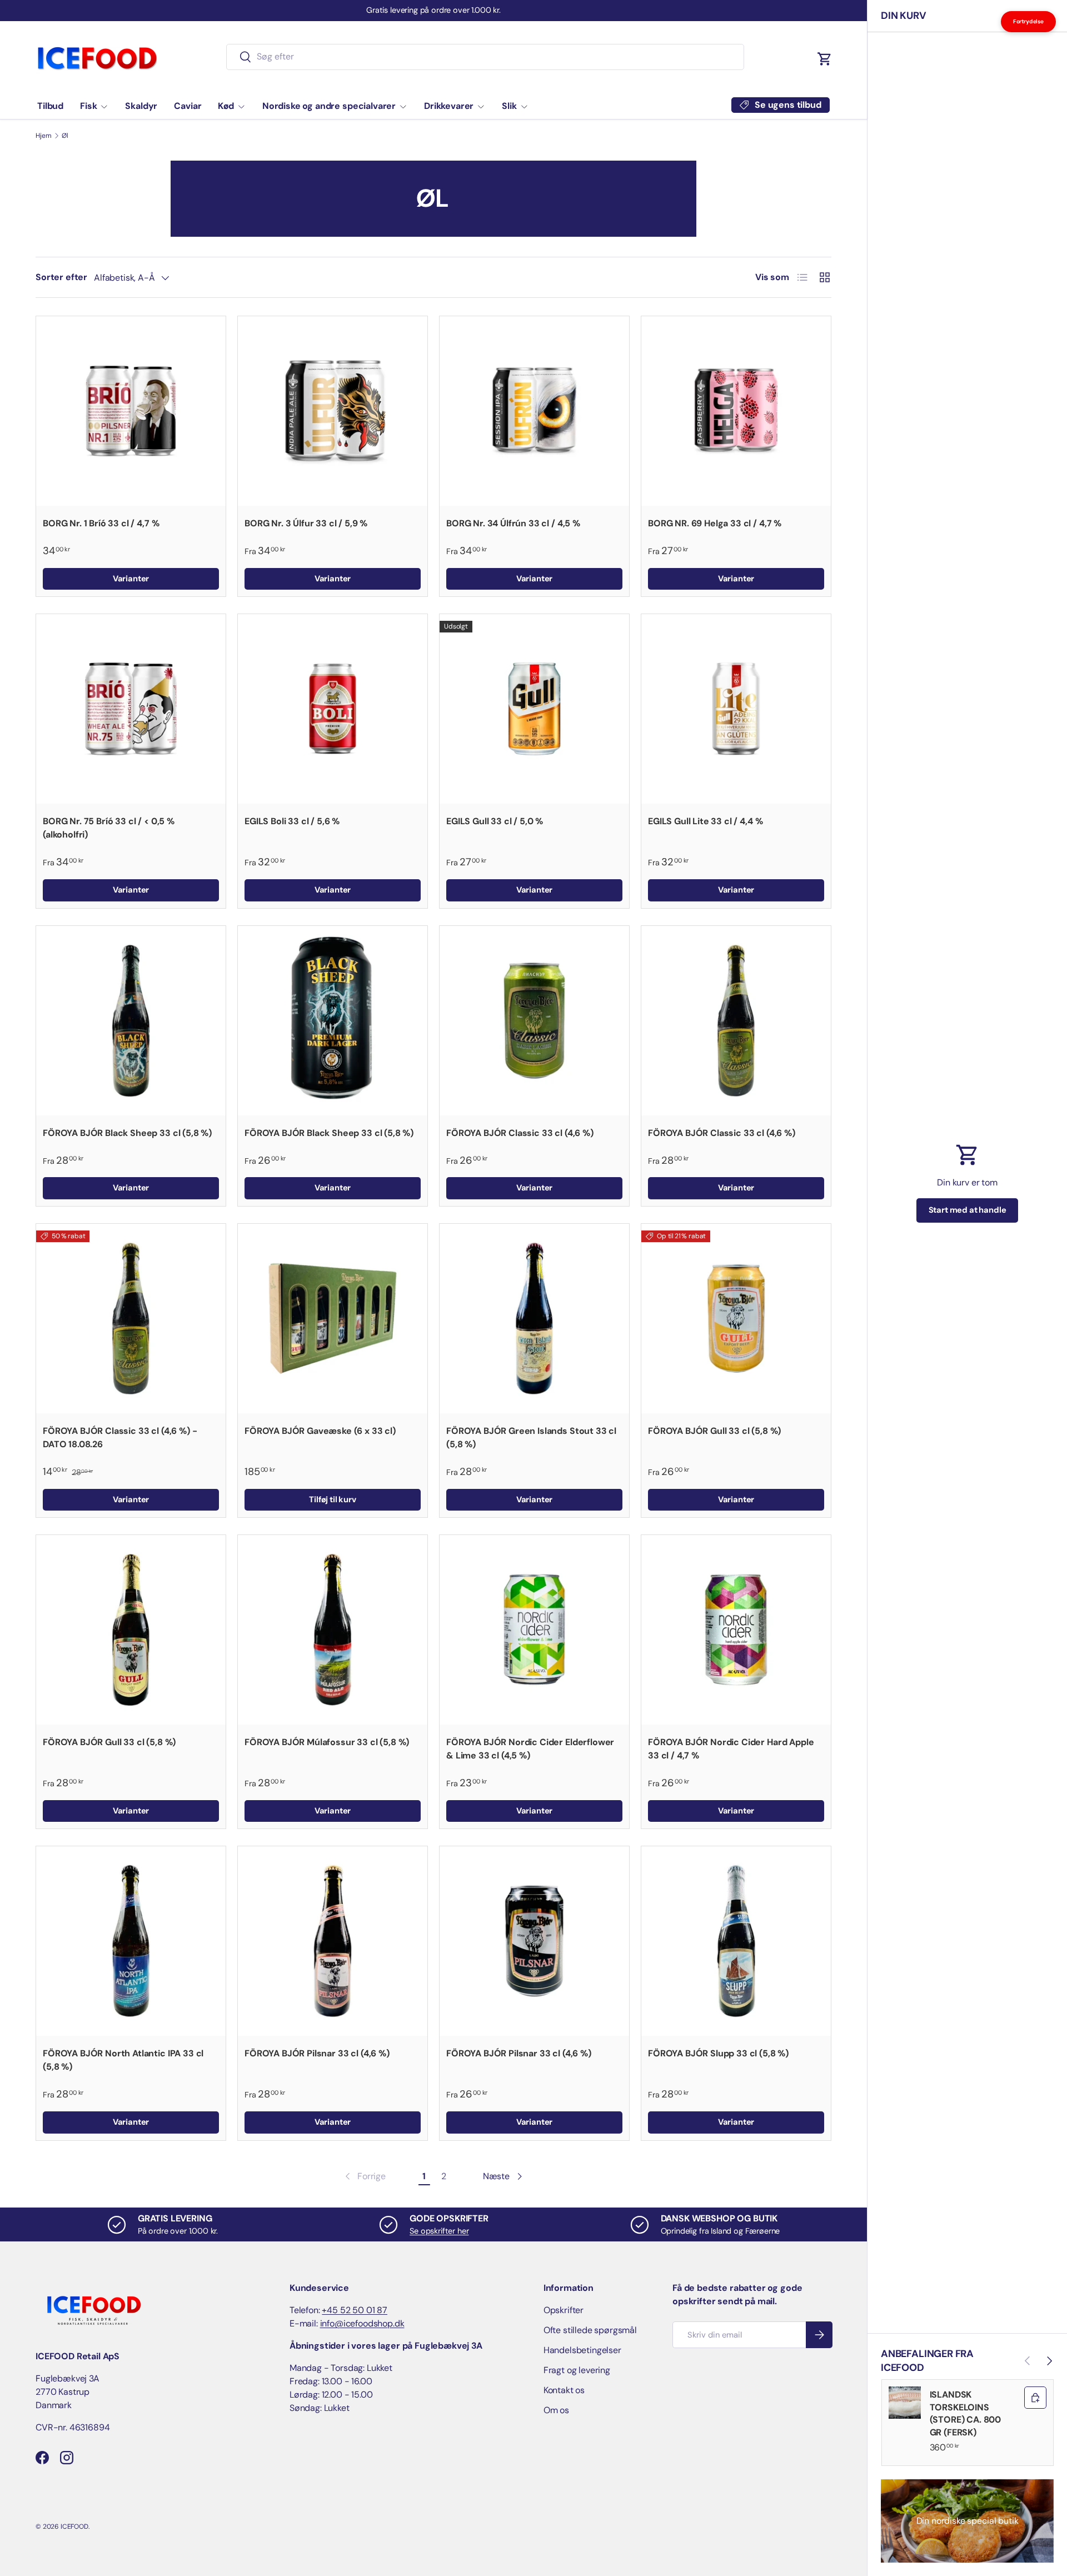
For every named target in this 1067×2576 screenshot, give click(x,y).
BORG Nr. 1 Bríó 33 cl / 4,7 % (101, 523)
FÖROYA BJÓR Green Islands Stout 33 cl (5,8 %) (531, 1438)
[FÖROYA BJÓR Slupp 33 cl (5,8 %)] (736, 1941)
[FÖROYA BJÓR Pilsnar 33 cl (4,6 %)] (333, 1941)
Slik (509, 106)
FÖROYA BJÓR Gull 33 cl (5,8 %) (714, 1431)
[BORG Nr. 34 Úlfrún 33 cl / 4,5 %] (534, 411)
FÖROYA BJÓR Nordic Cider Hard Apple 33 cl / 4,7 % (731, 1749)
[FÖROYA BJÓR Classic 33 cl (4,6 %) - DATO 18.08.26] (131, 1319)
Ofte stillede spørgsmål (590, 2330)
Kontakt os (564, 2390)
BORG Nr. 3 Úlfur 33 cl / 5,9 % (306, 523)
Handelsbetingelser (582, 2350)
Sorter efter (61, 277)
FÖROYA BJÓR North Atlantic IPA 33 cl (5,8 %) (123, 2060)
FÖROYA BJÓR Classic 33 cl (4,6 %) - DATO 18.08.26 (120, 1438)
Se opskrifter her (439, 2231)
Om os (556, 2410)
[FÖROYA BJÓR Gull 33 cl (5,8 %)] (736, 1319)
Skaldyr (141, 106)
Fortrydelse (1028, 21)
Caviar (188, 106)
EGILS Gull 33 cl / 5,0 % (495, 821)
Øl (65, 136)
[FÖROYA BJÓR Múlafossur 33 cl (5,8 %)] (333, 1630)
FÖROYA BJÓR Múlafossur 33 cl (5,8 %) (327, 1742)
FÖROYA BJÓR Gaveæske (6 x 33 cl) (320, 1431)
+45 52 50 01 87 (355, 2310)
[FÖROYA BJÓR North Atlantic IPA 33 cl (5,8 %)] (131, 1941)
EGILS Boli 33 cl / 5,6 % (292, 821)
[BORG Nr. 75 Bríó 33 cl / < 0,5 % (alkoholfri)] (131, 709)
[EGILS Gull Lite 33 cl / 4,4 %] (736, 709)
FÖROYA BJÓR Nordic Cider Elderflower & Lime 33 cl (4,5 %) (530, 1749)
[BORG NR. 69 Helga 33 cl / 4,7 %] (736, 411)
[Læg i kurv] (1035, 2398)
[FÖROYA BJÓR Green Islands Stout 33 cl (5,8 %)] (534, 1319)
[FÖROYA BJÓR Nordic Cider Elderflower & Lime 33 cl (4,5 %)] (534, 1630)
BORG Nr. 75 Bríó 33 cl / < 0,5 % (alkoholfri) (109, 828)
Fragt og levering (577, 2370)
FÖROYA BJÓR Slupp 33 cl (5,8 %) (718, 2053)
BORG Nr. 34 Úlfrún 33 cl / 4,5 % (513, 523)
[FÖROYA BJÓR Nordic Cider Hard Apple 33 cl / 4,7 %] (736, 1630)
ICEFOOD (74, 2527)
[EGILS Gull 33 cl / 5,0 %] (534, 709)
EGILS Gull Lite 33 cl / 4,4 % (705, 821)
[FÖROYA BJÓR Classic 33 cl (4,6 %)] (534, 1021)
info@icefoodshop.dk (362, 2323)
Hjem (43, 136)
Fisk (88, 106)
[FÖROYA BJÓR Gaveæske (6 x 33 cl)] (333, 1319)
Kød (226, 106)
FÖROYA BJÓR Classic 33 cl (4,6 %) (520, 1133)
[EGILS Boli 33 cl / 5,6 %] (333, 709)
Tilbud (50, 106)
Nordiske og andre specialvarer (329, 106)
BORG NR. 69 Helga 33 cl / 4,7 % (715, 523)
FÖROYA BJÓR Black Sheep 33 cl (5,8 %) (127, 1133)
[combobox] (485, 56)
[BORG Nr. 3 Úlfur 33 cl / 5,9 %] (333, 411)
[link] (364, 2176)
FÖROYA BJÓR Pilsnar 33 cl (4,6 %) (317, 2053)
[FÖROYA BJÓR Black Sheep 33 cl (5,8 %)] (131, 1021)
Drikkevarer (449, 106)
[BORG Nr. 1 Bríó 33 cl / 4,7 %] (131, 411)
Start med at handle (968, 1210)
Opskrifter (564, 2310)
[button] (825, 59)
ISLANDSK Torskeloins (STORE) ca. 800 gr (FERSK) (966, 2413)
